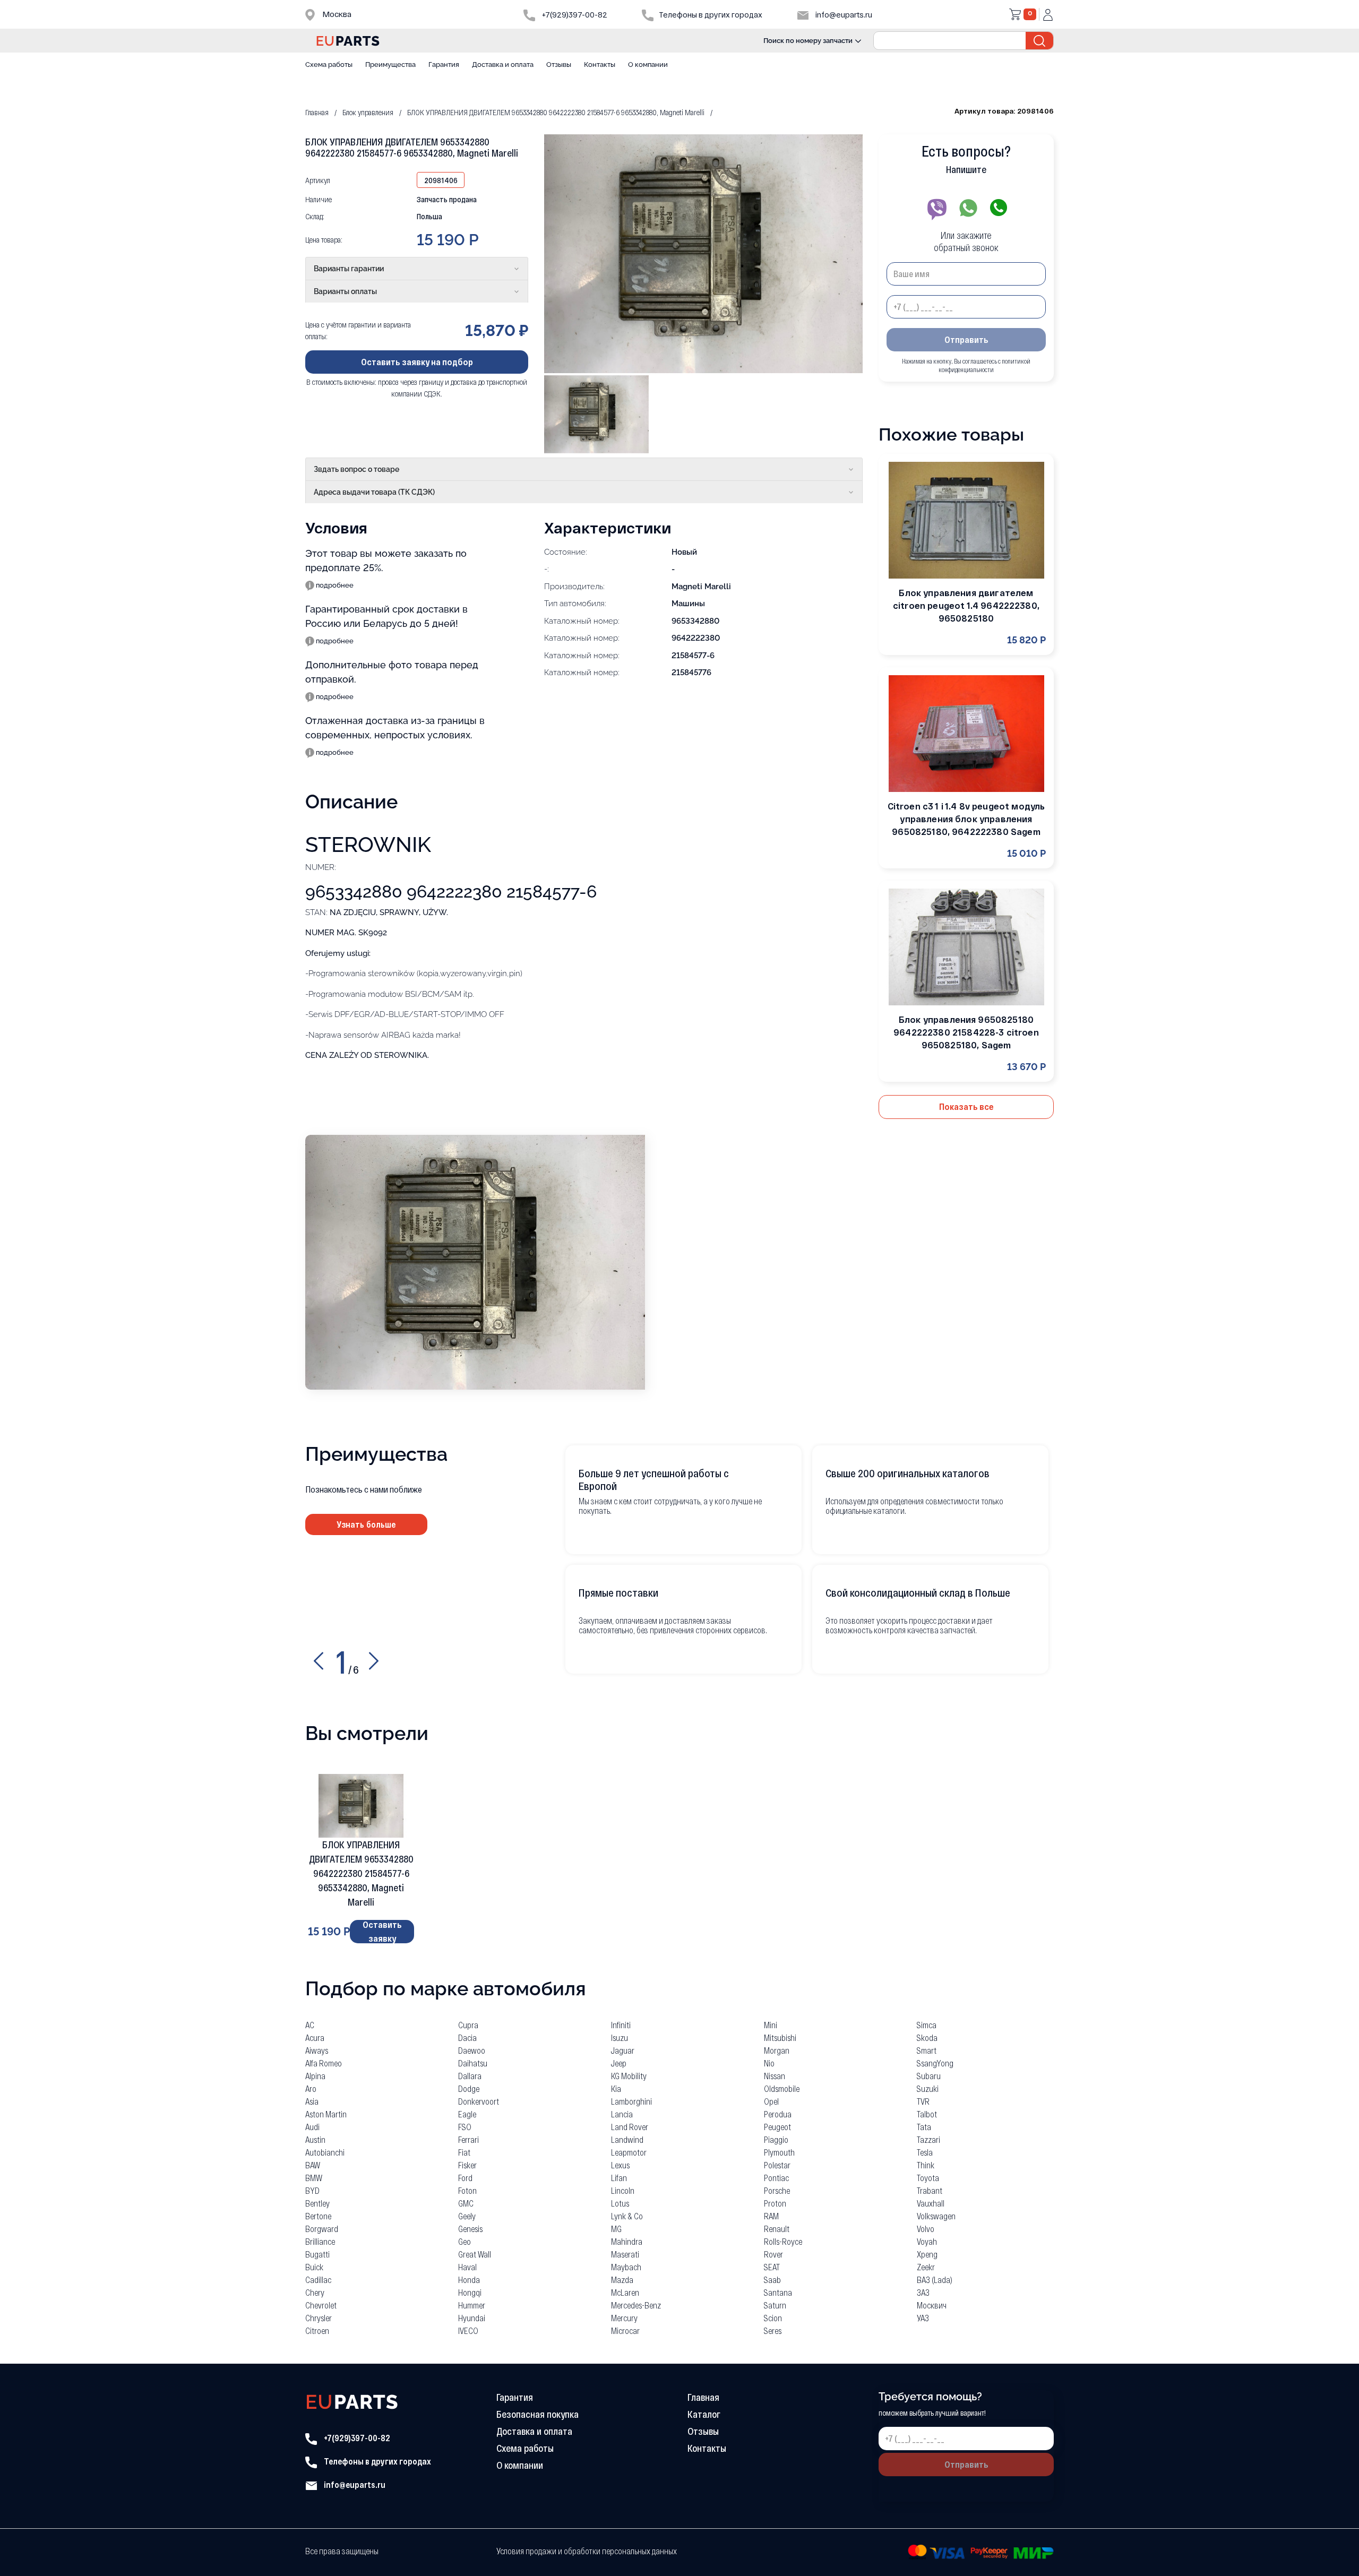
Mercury (624, 2318)
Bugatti (317, 2254)
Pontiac (776, 2178)
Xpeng (927, 2254)
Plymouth (779, 2152)
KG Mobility (629, 2076)
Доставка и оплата (503, 64)
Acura (315, 2037)
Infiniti (621, 2025)
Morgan (777, 2050)
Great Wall (475, 2254)
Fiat (464, 2152)
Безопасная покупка (537, 2414)
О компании (648, 64)
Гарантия (444, 64)
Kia (616, 2088)
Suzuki (928, 2088)
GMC (466, 2203)
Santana (778, 2292)
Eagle (467, 2114)
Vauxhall (931, 2203)
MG (616, 2229)
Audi (312, 2127)
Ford (465, 2178)
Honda (469, 2280)
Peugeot (777, 2127)
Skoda (927, 2037)
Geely (467, 2216)
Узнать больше (366, 1524)
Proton (775, 2203)
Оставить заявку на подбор (417, 361)
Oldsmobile (782, 2088)
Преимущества (390, 64)
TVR (923, 2101)
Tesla (925, 2152)
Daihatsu (473, 2063)
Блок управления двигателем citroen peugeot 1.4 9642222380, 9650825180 (966, 605)
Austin (315, 2139)
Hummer (472, 2305)
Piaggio (776, 2139)
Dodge (469, 2088)
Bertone (318, 2216)
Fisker (467, 2165)
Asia (312, 2101)
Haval (467, 2267)
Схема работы (329, 64)
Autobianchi (325, 2152)
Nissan (775, 2076)
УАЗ (923, 2318)
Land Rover (630, 2127)
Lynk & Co (627, 2216)
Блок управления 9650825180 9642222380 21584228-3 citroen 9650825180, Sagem (966, 1032)
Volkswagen (936, 2216)
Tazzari (928, 2139)
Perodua (778, 2114)
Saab (772, 2280)
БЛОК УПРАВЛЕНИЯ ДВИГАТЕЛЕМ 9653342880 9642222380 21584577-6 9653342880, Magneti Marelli (361, 1873)
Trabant (930, 2190)
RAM (771, 2216)
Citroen (317, 2331)
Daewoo (472, 2050)
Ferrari (468, 2139)
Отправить (966, 339)
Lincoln (623, 2190)
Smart (927, 2050)
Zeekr (926, 2267)
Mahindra (627, 2241)
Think (926, 2165)
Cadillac (318, 2280)
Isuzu (620, 2037)
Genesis (470, 2229)
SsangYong (935, 2063)
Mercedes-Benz (636, 2305)
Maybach (626, 2267)
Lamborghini (631, 2101)
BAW (313, 2165)
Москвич (932, 2305)
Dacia (467, 2037)
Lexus (620, 2165)
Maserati (625, 2254)
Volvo (926, 2229)
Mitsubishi (780, 2037)
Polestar (777, 2165)
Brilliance (320, 2241)
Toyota (928, 2178)
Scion (773, 2318)
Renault (777, 2229)
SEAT (772, 2267)
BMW (314, 2178)
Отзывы (559, 64)
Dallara (470, 2076)
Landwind (627, 2139)
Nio (769, 2063)
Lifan (619, 2178)
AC (310, 2025)
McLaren (625, 2292)
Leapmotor (629, 2152)
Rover (773, 2254)
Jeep (619, 2063)
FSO (465, 2127)
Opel (771, 2101)
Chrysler (319, 2318)
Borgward (322, 2229)
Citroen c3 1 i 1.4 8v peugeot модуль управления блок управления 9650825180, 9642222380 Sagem (966, 819)
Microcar (625, 2331)
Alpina (315, 2076)
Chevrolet (321, 2305)
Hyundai (472, 2318)
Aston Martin (326, 2114)
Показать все (966, 1106)
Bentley (317, 2203)
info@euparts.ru (843, 15)
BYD (312, 2190)
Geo (465, 2241)
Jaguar (623, 2050)
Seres (773, 2331)
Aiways (317, 2050)
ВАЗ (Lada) (935, 2280)
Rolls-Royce (783, 2241)
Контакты (600, 64)
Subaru (929, 2076)
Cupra (468, 2025)
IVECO (468, 2331)
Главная (703, 2397)
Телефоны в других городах (377, 2461)
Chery (315, 2292)
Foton (467, 2190)
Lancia (622, 2114)
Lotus (620, 2203)
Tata (924, 2127)
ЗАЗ (923, 2292)
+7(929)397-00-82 (574, 15)
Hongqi (470, 2292)
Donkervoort (479, 2101)
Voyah (927, 2241)
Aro (311, 2088)
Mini (771, 2025)
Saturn (775, 2305)
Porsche (777, 2190)
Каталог (704, 2414)
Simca (927, 2025)
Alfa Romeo (324, 2063)
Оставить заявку (382, 1932)
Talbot (927, 2114)
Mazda (622, 2280)
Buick (314, 2267)
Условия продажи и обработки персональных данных (587, 2551)
